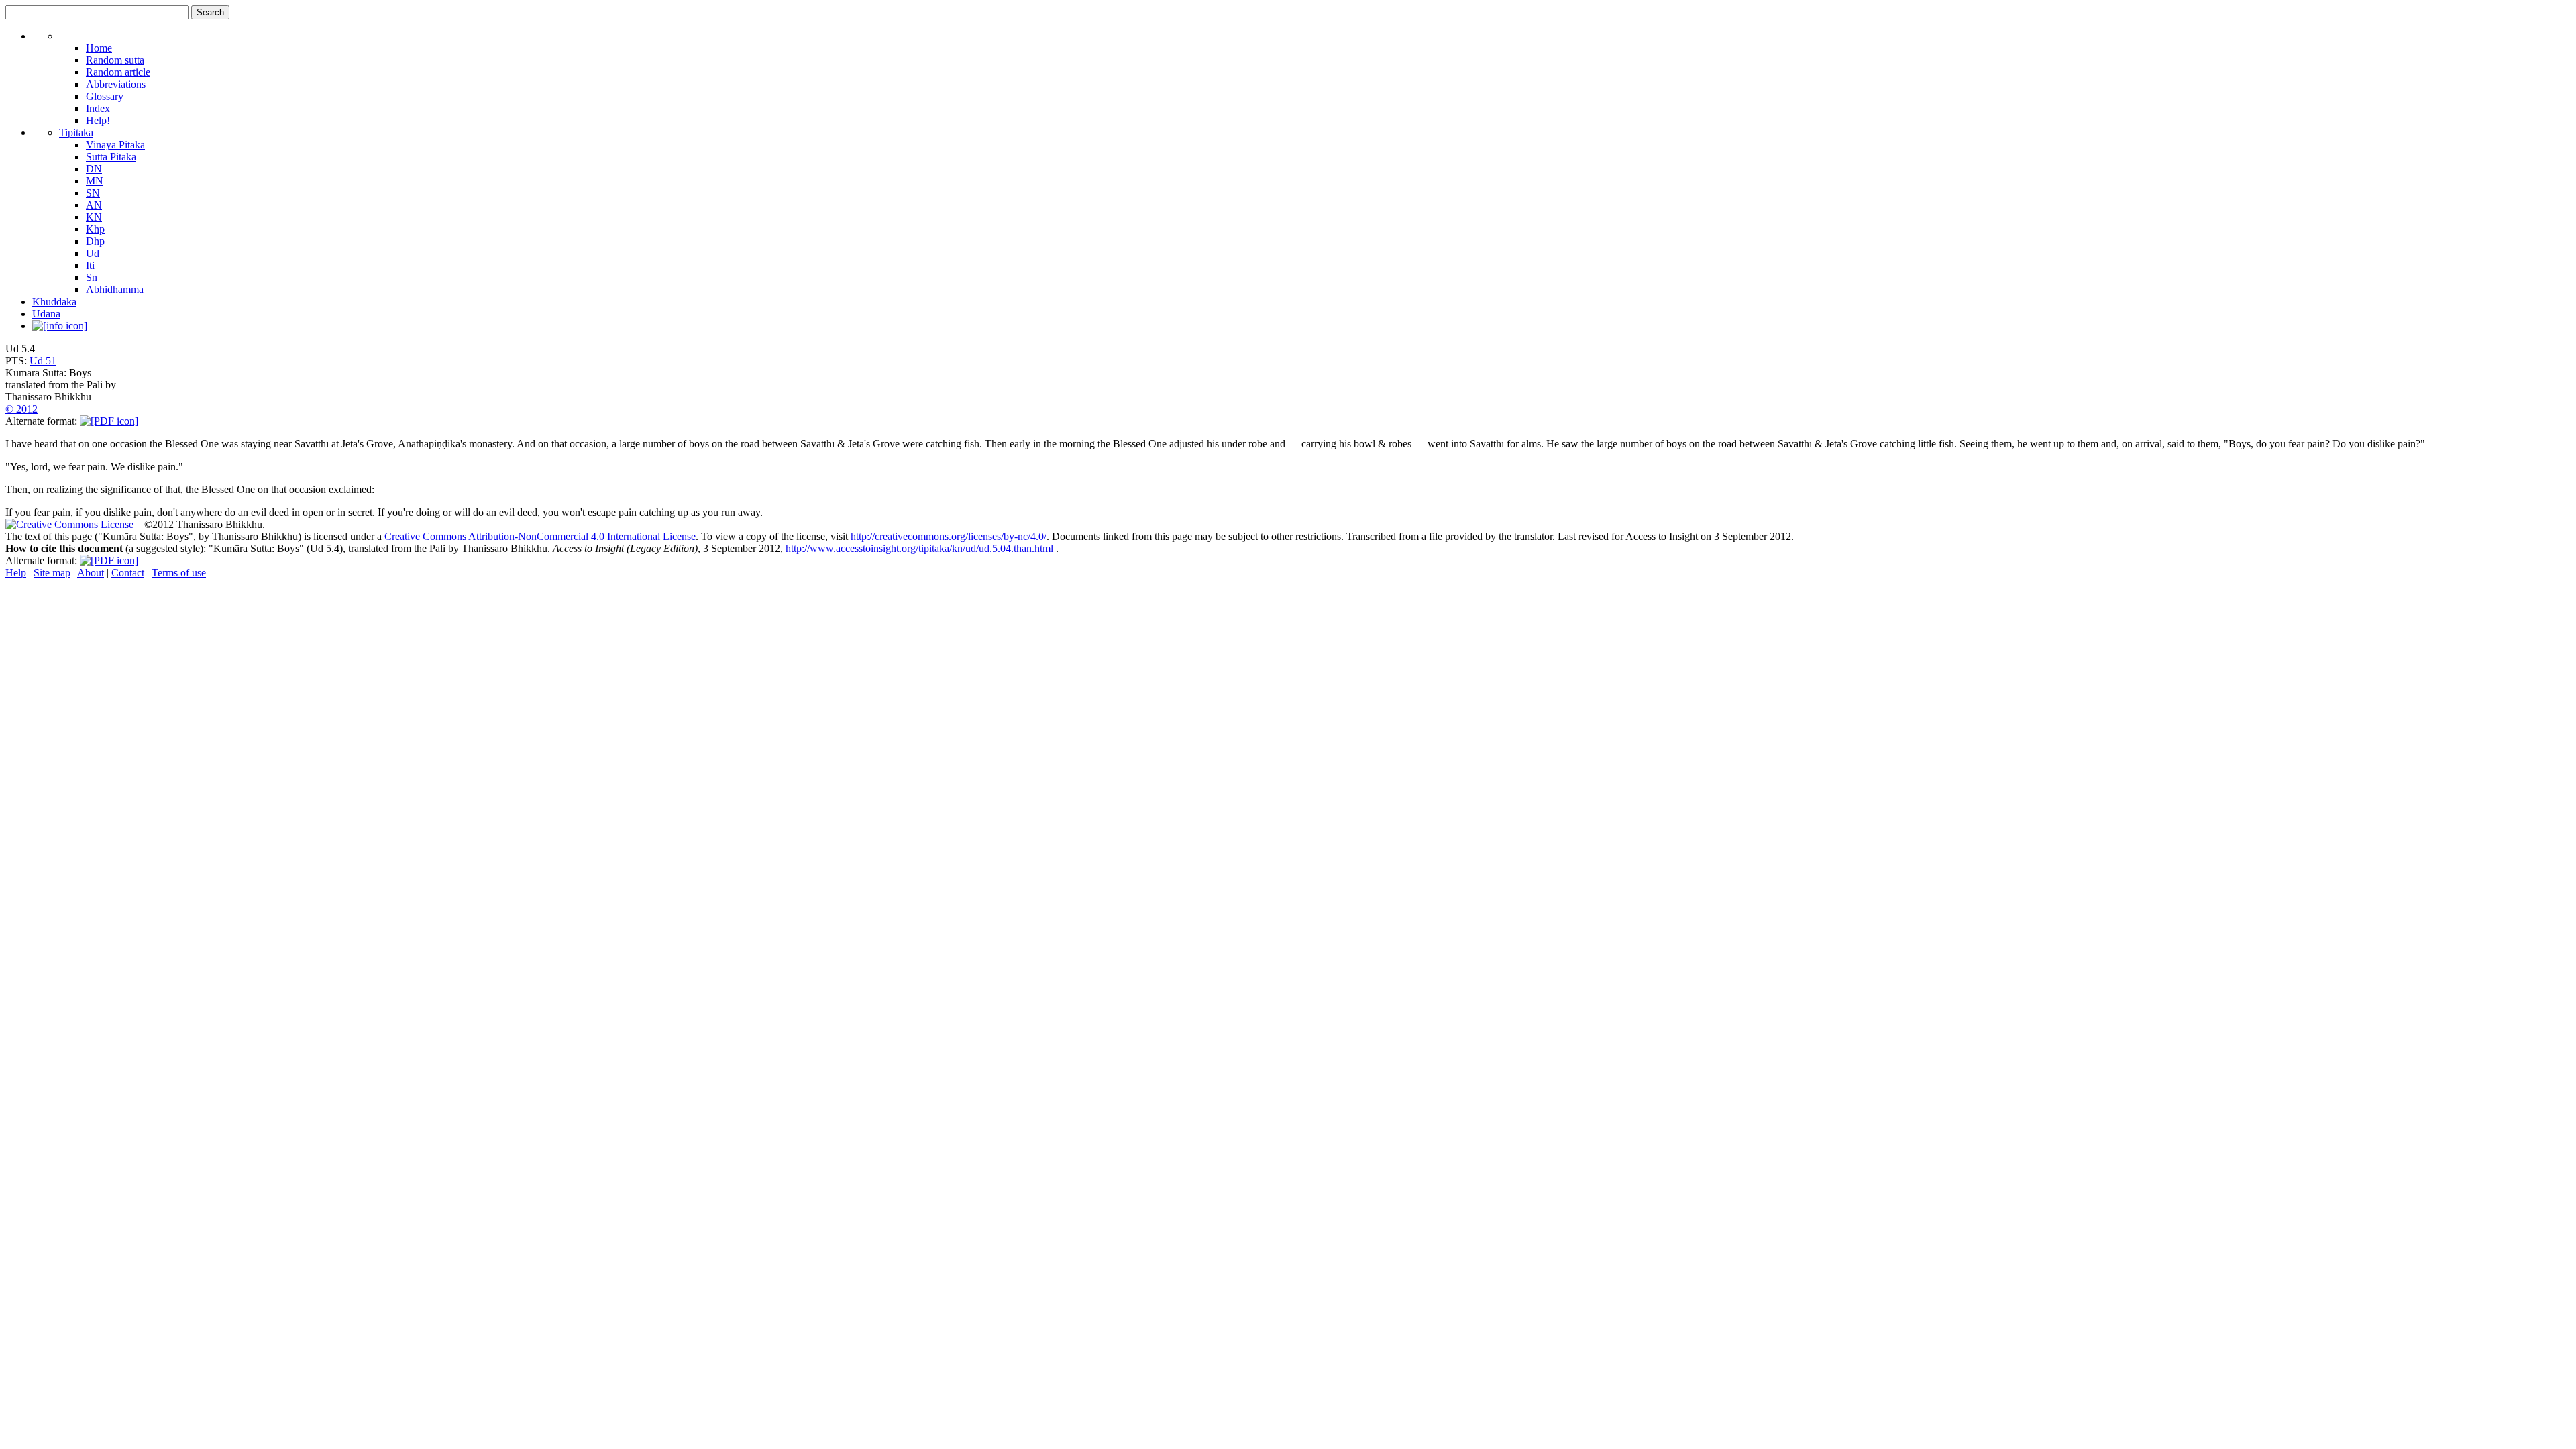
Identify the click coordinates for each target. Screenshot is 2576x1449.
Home (99, 48)
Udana (46, 314)
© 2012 (21, 409)
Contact (128, 573)
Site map (52, 573)
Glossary (105, 96)
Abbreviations (116, 84)
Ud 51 (43, 361)
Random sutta (115, 60)
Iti (90, 265)
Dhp (95, 241)
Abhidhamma (115, 289)
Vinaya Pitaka (115, 145)
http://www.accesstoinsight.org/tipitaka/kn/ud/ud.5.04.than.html (919, 548)
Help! (98, 120)
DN (94, 169)
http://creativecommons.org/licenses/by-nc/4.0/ (949, 536)
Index (98, 108)
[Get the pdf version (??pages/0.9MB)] (109, 421)
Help (16, 573)
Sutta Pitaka (111, 157)
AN (94, 205)
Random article (118, 72)
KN (94, 217)
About (91, 573)
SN (93, 193)
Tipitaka (76, 132)
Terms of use (179, 573)
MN (95, 181)
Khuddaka (54, 302)
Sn (92, 277)
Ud (93, 253)
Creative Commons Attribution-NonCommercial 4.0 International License (540, 536)
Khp (95, 229)
